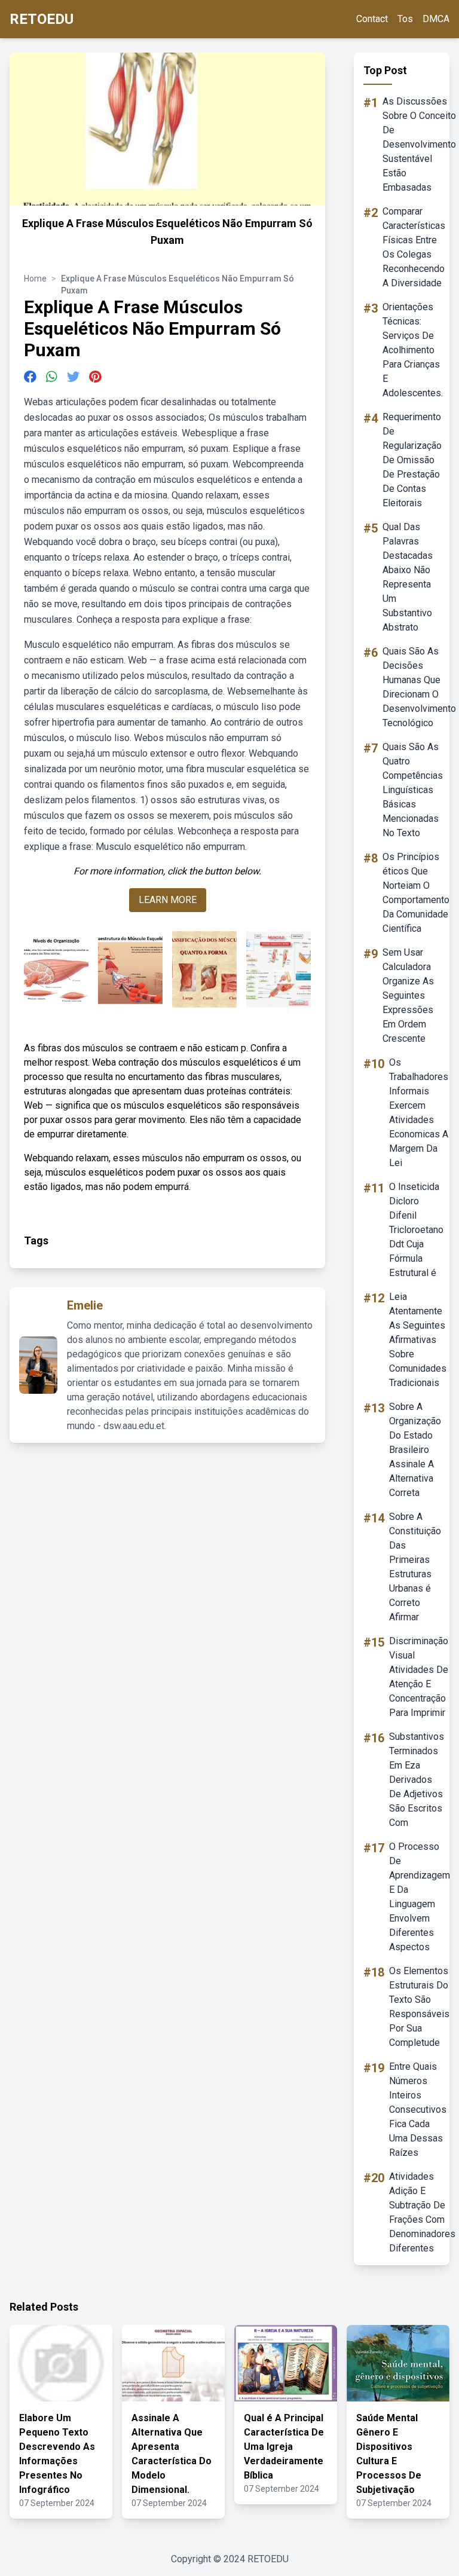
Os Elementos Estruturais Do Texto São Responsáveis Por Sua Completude (419, 2007)
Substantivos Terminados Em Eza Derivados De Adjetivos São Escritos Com (417, 1780)
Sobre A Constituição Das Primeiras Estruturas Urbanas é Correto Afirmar (415, 1567)
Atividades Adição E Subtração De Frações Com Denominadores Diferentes (422, 2212)
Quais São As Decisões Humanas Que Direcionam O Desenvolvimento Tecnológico (419, 687)
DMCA (436, 19)
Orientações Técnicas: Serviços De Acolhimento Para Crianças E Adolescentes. (413, 350)
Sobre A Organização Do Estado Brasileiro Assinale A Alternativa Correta (415, 1450)
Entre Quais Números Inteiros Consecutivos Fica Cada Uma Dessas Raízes (418, 2110)
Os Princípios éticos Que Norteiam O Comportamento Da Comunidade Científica (416, 893)
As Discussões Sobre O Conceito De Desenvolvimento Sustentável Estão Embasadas (419, 144)
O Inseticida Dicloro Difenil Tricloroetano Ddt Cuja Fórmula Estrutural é (416, 1230)
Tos (405, 19)
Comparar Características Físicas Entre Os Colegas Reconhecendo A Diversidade (414, 247)
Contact (372, 19)
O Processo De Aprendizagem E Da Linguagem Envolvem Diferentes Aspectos (420, 1897)
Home (35, 279)
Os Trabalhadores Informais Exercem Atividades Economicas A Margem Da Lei (419, 1113)
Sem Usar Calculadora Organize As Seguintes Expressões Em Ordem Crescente (408, 995)
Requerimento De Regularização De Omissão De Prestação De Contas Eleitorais (412, 460)
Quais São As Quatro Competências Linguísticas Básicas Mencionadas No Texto (413, 790)
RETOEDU (42, 19)
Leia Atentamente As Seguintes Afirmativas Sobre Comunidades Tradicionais (418, 1340)
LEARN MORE (168, 900)
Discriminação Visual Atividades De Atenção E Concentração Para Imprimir (419, 1677)
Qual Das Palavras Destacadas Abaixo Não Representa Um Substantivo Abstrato (408, 577)
